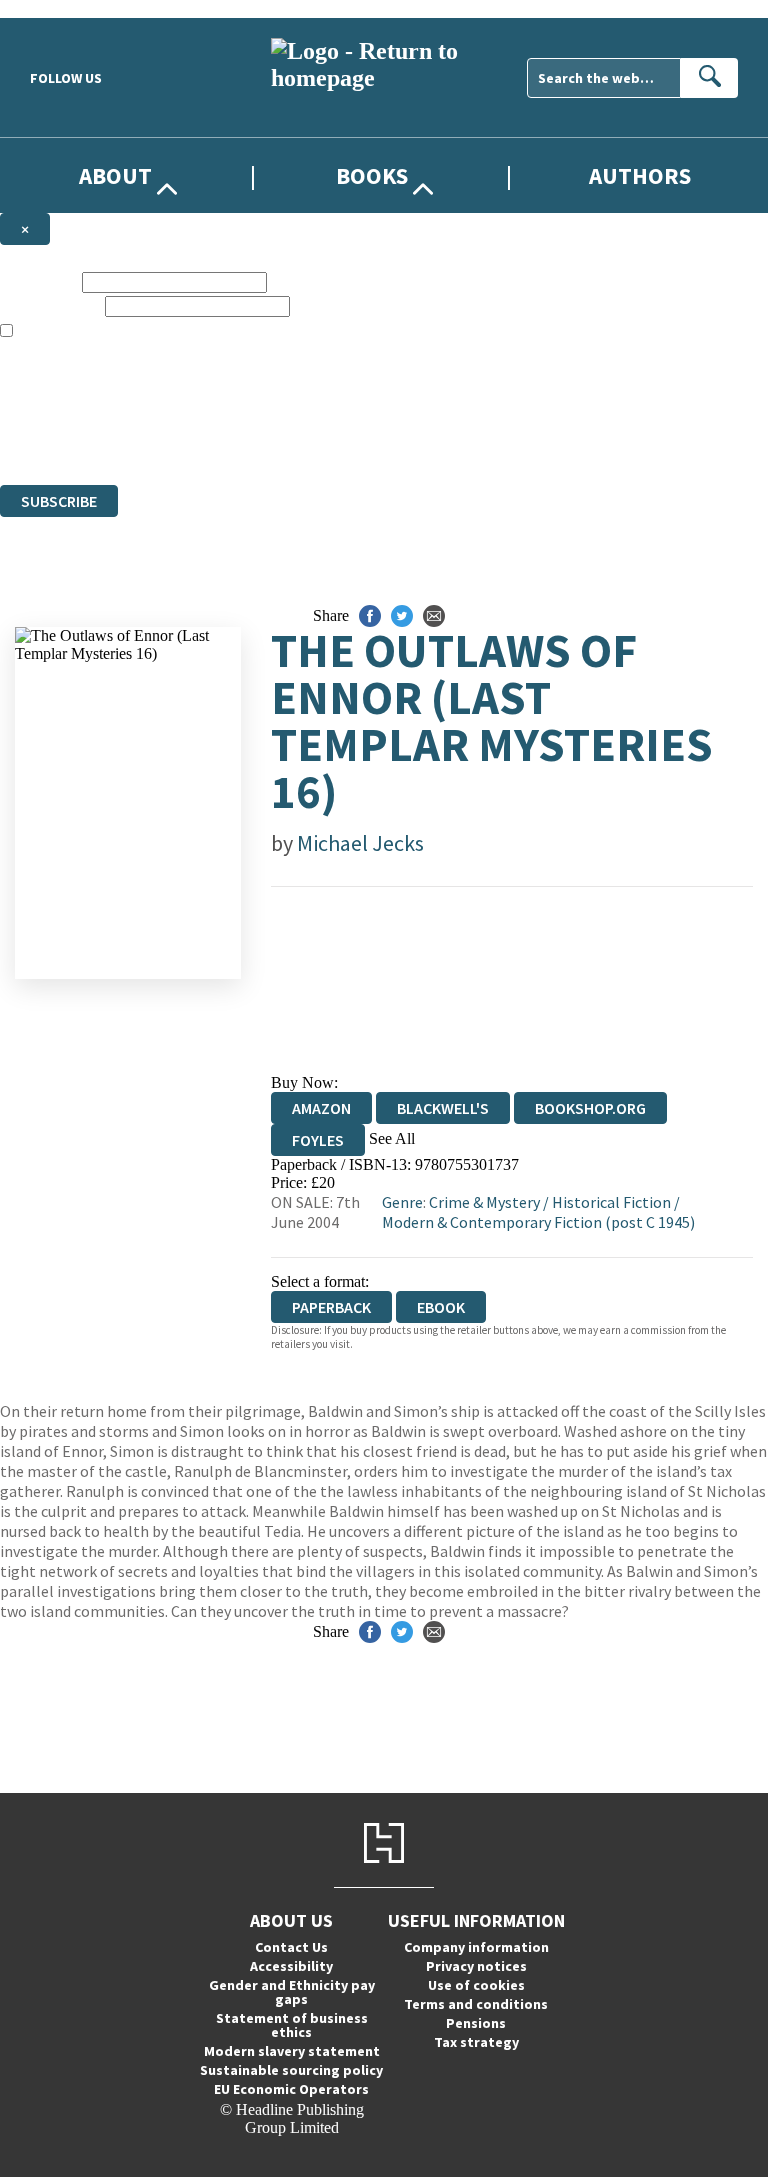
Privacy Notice (394, 439)
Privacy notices (476, 1966)
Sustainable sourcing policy (291, 2070)
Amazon (321, 1108)
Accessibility (291, 1966)
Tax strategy (476, 2042)
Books (372, 175)
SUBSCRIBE (59, 501)
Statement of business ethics (292, 2025)
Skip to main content (65, 8)
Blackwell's (443, 1108)
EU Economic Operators (291, 2089)
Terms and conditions (476, 2004)
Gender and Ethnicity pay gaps (292, 1992)
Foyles (318, 1140)
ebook (441, 1307)
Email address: (50, 305)
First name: (39, 281)
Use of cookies (476, 1985)
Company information (476, 1947)
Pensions (476, 2023)
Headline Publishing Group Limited (250, 403)
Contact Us (291, 1947)
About (115, 175)
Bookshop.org (590, 1108)
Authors (640, 175)
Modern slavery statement (292, 2051)
